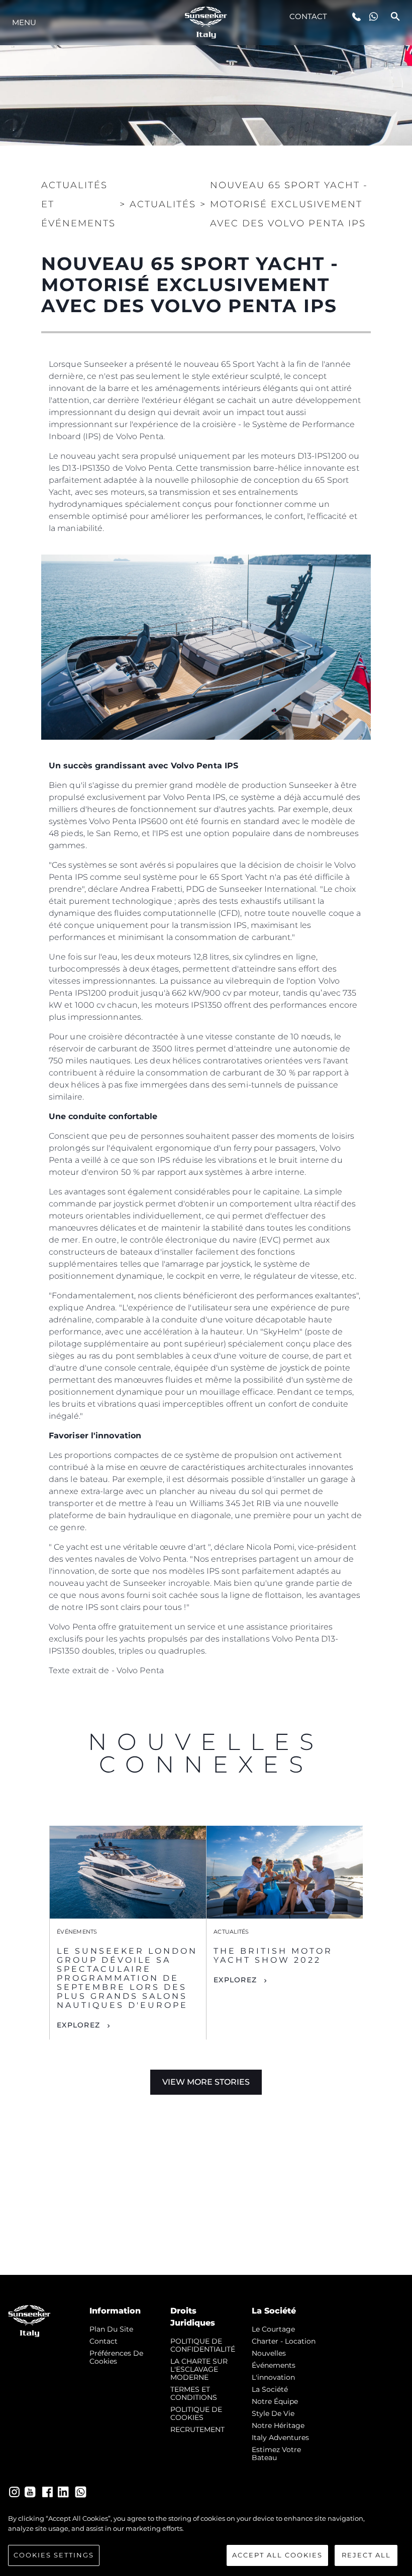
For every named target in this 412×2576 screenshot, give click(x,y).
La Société (270, 2389)
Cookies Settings (54, 2555)
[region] (206, 2540)
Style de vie (273, 2413)
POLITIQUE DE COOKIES (196, 2413)
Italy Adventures (280, 2437)
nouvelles (269, 2353)
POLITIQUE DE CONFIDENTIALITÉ (203, 2345)
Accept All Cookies (277, 2555)
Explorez (78, 2025)
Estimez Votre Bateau (276, 2454)
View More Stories (206, 2082)
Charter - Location (284, 2341)
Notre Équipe (275, 2401)
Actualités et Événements (78, 204)
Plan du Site (111, 2329)
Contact (308, 16)
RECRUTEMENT (197, 2429)
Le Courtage (273, 2329)
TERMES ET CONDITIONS (194, 2393)
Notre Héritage (278, 2425)
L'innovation (273, 2377)
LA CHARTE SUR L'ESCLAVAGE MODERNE (199, 2369)
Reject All (366, 2555)
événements (274, 2365)
